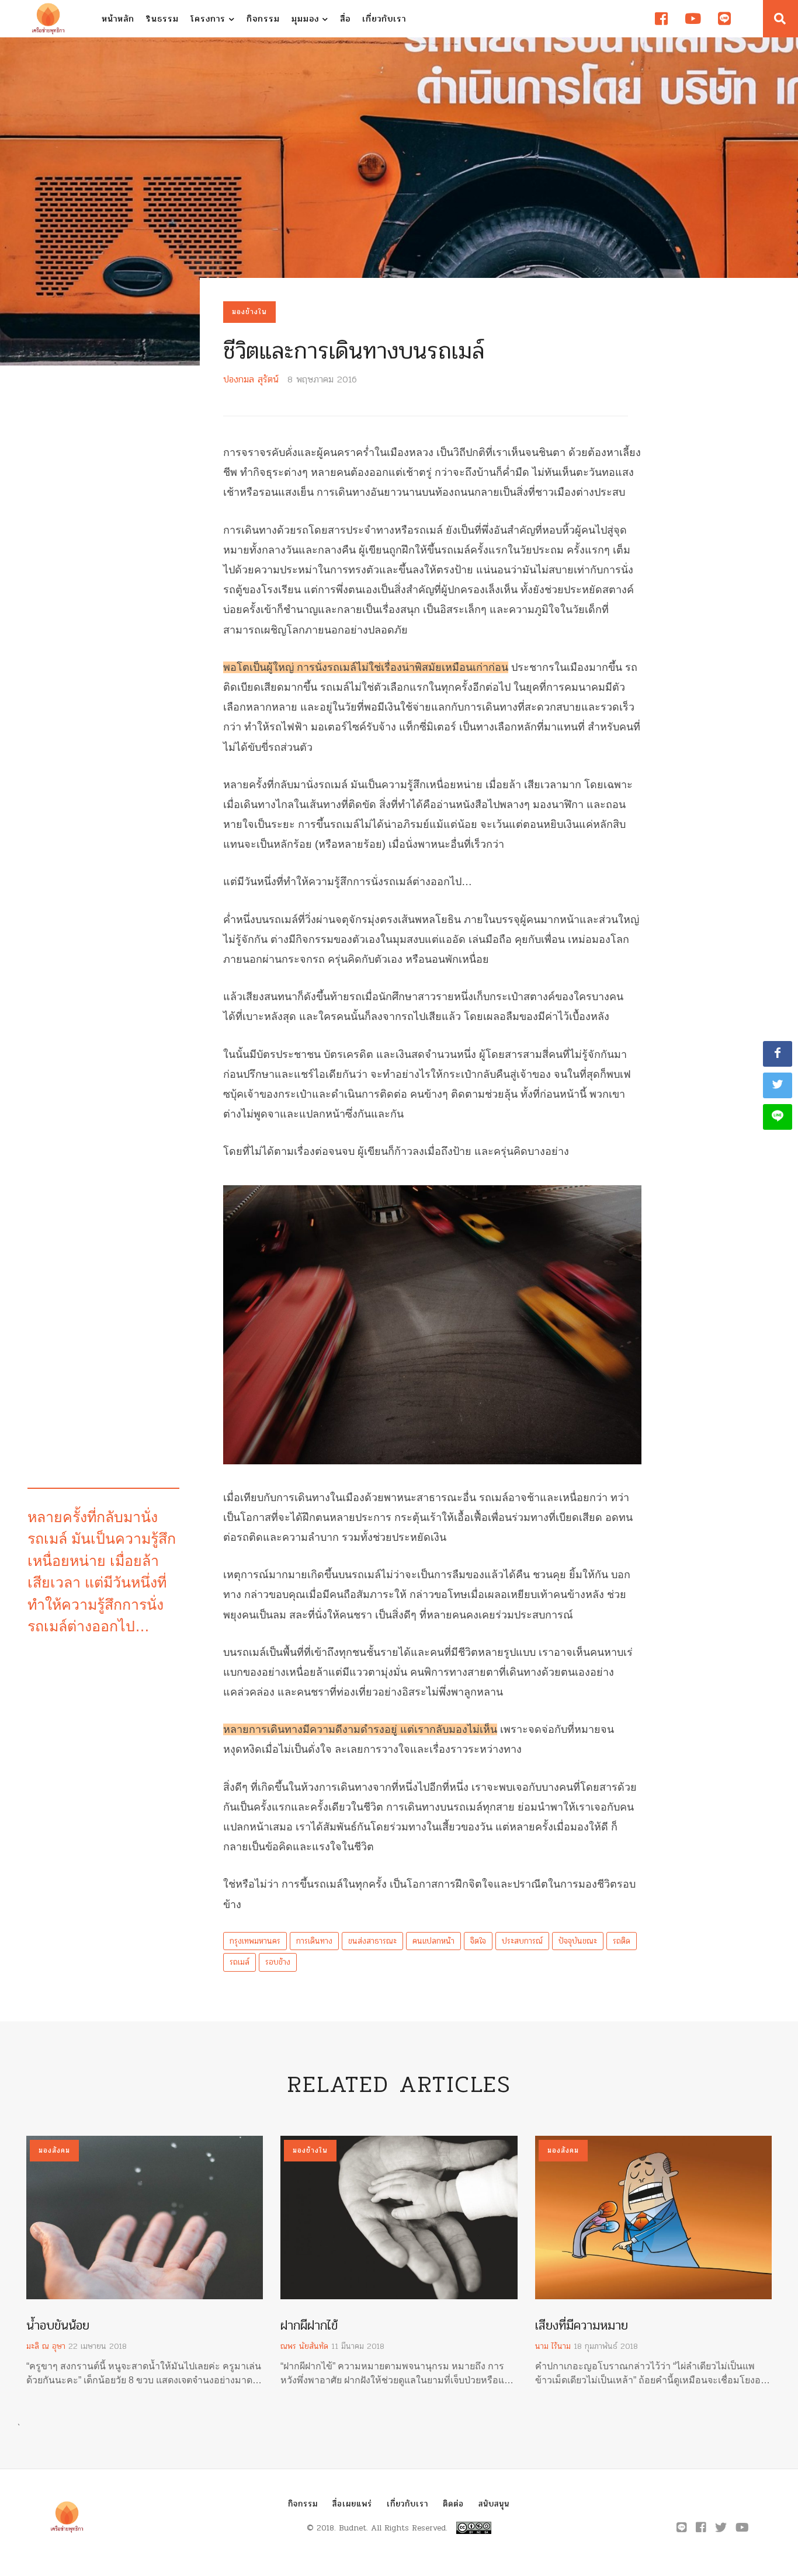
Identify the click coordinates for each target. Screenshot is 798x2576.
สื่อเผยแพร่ (352, 2504)
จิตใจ (478, 1941)
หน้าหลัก (118, 19)
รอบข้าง (278, 1962)
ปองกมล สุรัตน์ (251, 379)
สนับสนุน (494, 2504)
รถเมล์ (240, 1962)
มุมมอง (307, 19)
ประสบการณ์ (522, 1941)
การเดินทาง (314, 1941)
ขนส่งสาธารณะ (372, 1941)
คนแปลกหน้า (433, 1941)
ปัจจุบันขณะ (578, 1941)
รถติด (622, 1941)
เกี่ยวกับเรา (384, 19)
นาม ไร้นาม (553, 2346)
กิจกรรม (263, 19)
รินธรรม (162, 19)
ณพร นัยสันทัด (304, 2346)
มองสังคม (54, 2150)
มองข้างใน (249, 312)
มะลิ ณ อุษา (46, 2346)
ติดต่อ (453, 2504)
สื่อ (345, 19)
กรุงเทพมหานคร (255, 1941)
